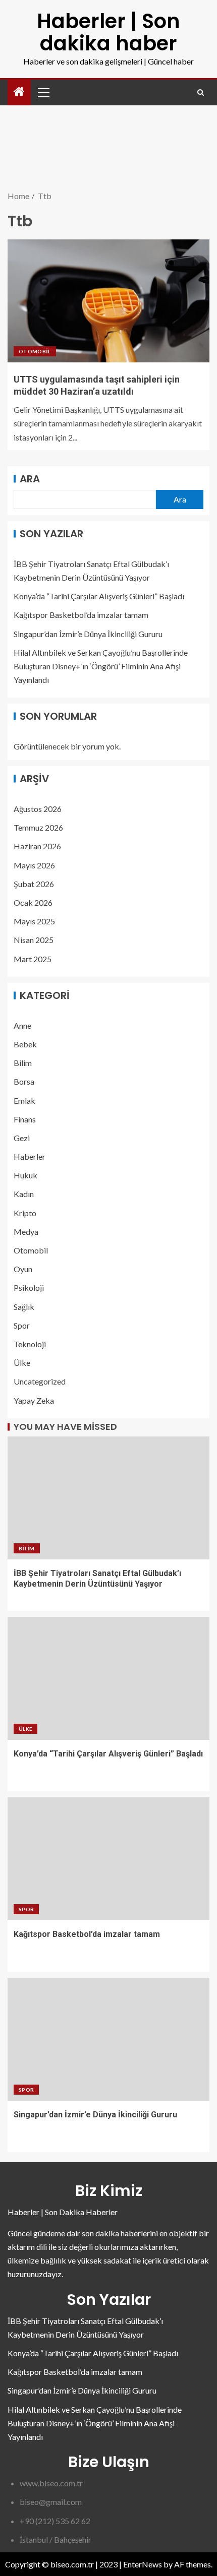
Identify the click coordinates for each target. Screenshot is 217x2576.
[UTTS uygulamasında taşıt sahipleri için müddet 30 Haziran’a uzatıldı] (108, 301)
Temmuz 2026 (38, 827)
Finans (25, 1119)
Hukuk (25, 1175)
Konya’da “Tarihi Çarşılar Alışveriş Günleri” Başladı (99, 596)
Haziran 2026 (37, 846)
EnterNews (143, 2564)
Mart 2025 (33, 959)
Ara (30, 479)
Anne (22, 1025)
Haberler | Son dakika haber (108, 32)
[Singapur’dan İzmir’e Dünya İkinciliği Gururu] (108, 2039)
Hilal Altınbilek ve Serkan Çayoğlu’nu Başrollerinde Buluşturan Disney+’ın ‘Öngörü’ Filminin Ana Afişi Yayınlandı (101, 666)
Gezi (22, 1138)
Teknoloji (30, 1344)
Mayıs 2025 (34, 921)
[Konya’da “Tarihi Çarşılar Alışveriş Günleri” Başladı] (108, 1678)
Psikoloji (29, 1287)
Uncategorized (40, 1381)
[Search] (201, 92)
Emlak (24, 1101)
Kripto (25, 1213)
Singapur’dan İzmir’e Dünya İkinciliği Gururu (88, 634)
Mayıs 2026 (34, 865)
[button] (43, 92)
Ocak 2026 (33, 902)
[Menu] (43, 92)
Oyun (23, 1269)
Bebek (25, 1044)
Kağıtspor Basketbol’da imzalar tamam (81, 615)
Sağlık (24, 1307)
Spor (22, 1325)
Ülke (22, 1363)
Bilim (23, 1063)
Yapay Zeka (34, 1400)
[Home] (19, 92)
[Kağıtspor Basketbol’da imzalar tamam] (108, 1859)
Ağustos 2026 (38, 809)
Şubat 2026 (34, 884)
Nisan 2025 (34, 940)
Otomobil (35, 351)
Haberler (30, 1156)
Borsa (24, 1081)
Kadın (24, 1194)
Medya (26, 1232)
